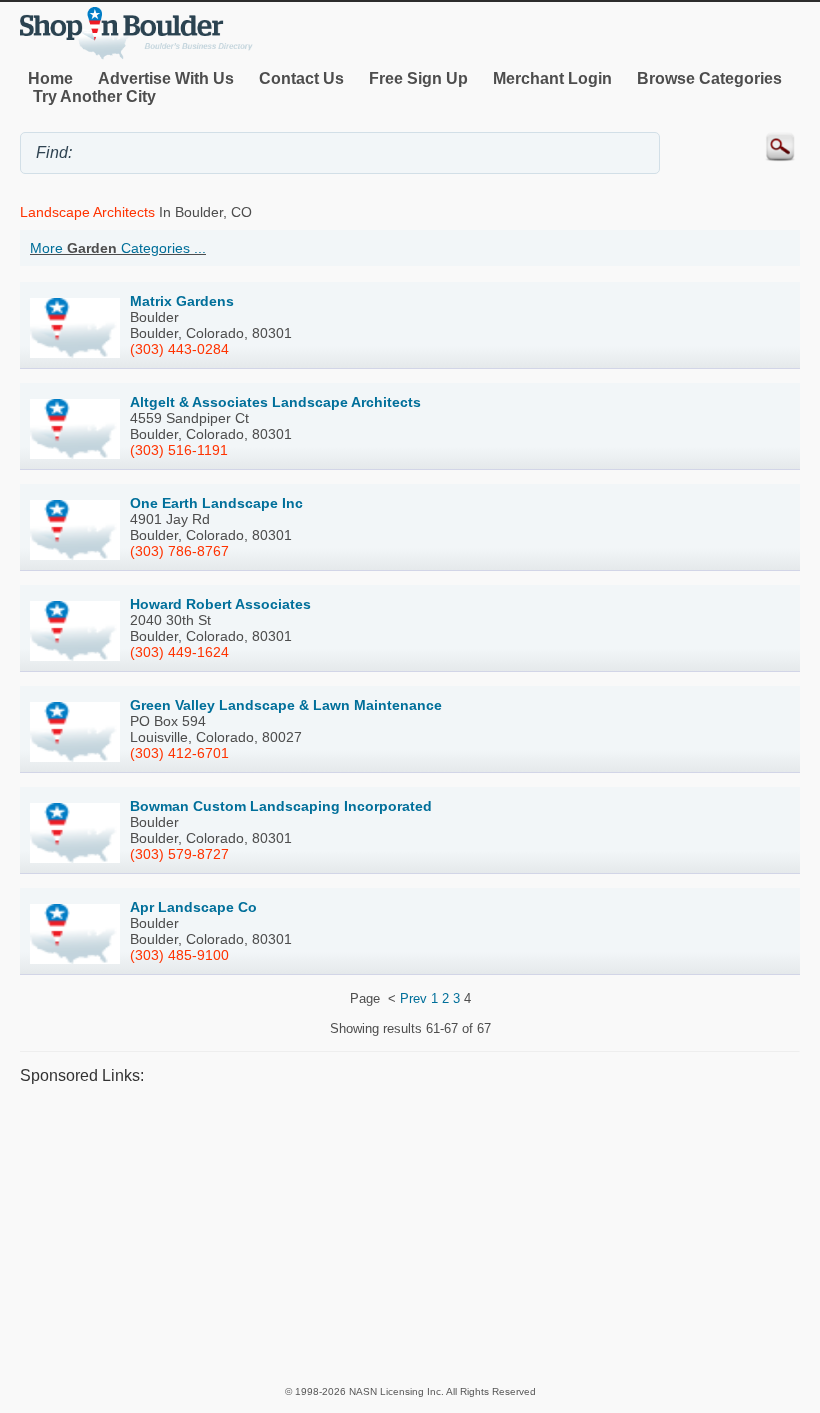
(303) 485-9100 (179, 955)
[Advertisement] (410, 1234)
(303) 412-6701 (179, 753)
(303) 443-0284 (179, 349)
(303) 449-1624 (179, 652)
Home (50, 78)
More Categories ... (118, 248)
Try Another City (94, 96)
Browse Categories (709, 78)
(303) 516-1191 (179, 450)
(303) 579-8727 (179, 854)
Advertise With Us (166, 78)
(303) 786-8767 (179, 551)
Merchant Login (552, 78)
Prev (413, 998)
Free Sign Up (418, 78)
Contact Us (301, 78)
